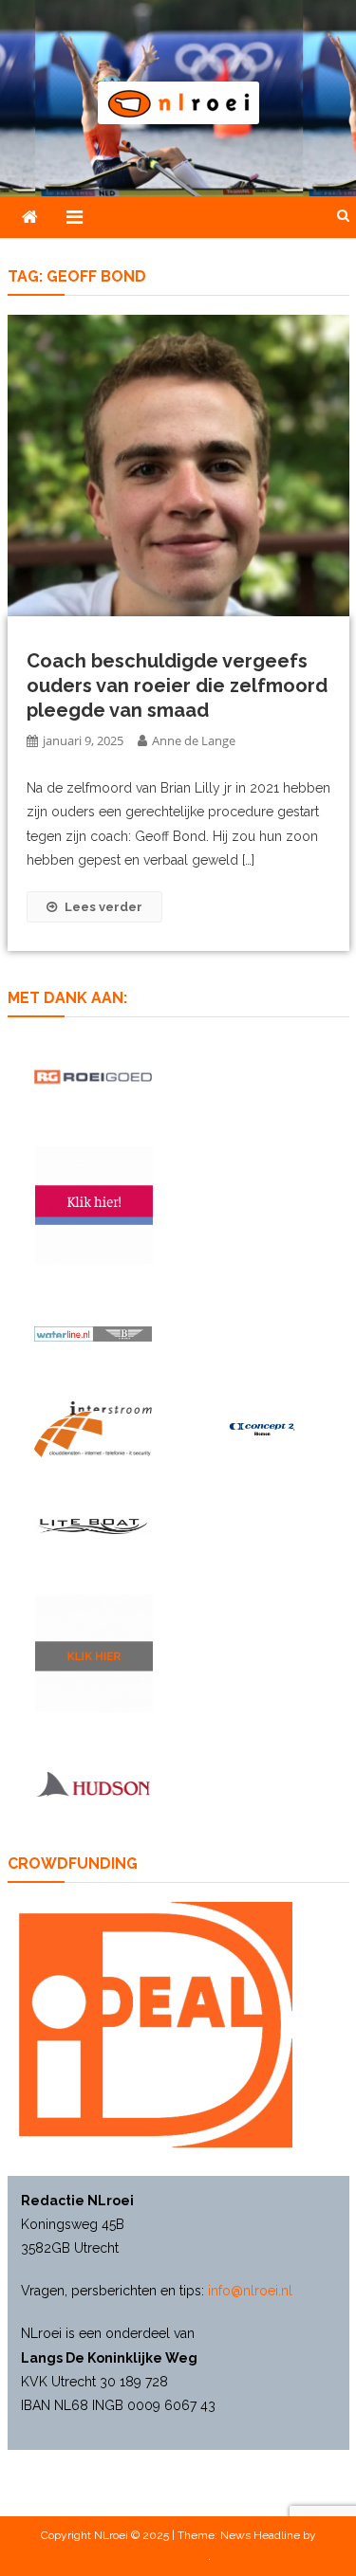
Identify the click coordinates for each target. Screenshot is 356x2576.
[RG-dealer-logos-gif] (93, 1077)
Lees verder (103, 907)
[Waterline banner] (93, 1333)
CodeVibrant (177, 2556)
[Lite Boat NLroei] (93, 1526)
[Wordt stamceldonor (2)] (94, 1205)
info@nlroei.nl (250, 2291)
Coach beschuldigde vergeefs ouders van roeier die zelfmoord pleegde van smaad (177, 685)
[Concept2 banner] (264, 1428)
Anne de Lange (194, 740)
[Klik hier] (94, 1653)
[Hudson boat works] (93, 1783)
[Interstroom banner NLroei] (93, 1429)
